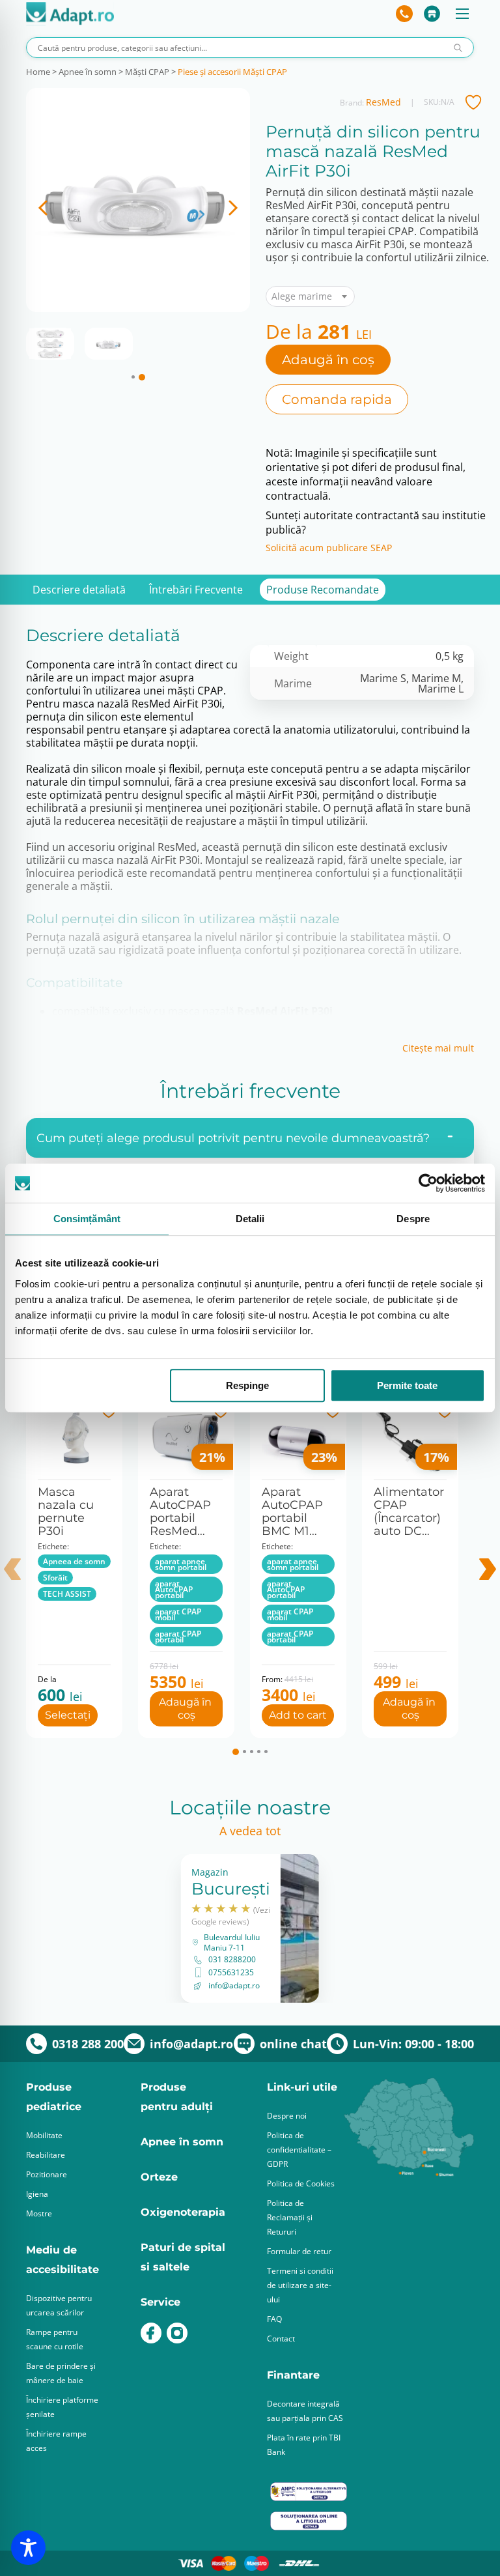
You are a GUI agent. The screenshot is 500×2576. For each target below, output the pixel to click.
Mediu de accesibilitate (62, 2260)
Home (38, 72)
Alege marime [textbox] (302, 296)
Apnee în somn (88, 72)
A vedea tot (250, 1831)
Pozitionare (47, 2174)
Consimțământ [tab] (87, 1219)
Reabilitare (46, 2155)
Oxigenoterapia (183, 2212)
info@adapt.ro (234, 1986)
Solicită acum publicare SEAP (329, 548)
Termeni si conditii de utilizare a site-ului (300, 2285)
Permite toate (407, 1385)
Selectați (68, 1715)
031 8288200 (232, 1960)
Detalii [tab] (250, 1219)
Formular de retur (299, 2251)
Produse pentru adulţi (177, 2097)
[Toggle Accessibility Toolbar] (28, 2548)
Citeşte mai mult (438, 1048)
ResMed (383, 102)
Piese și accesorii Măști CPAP (232, 72)
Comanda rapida (337, 399)
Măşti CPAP (147, 72)
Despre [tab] (413, 1219)
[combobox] (310, 296)
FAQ (274, 2319)
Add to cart (298, 1715)
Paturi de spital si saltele (183, 2257)
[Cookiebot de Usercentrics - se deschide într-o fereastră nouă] (428, 1183)
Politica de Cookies (301, 2183)
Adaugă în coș (328, 360)
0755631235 (231, 1973)
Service (160, 2302)
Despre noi (287, 2116)
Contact (281, 2339)
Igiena (37, 2194)
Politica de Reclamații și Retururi (290, 2217)
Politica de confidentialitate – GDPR (299, 2150)
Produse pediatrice (54, 2097)
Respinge (247, 1385)
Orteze (159, 2177)
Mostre (39, 2213)
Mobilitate (44, 2135)
